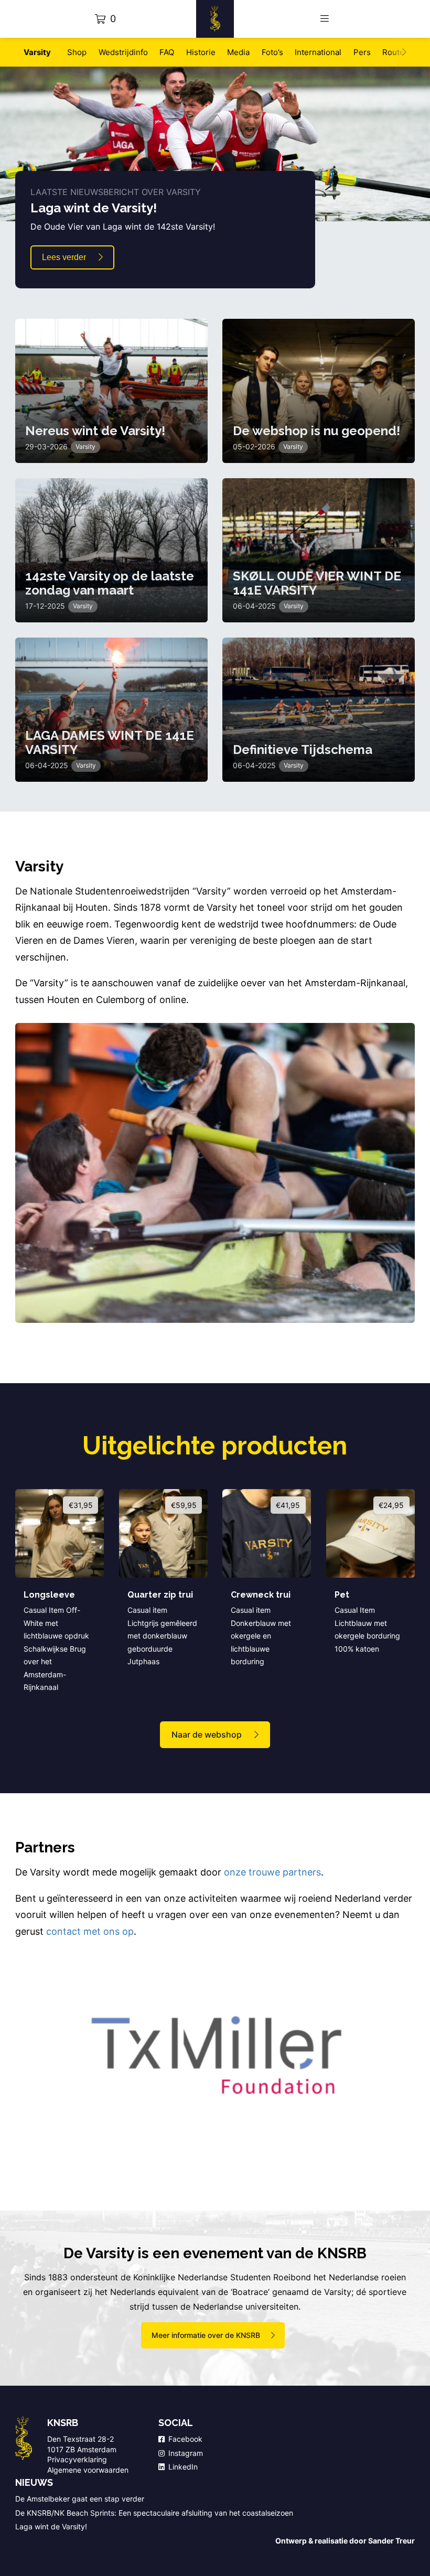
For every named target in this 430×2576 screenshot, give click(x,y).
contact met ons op (90, 1931)
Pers (362, 52)
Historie (201, 52)
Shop (77, 52)
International (318, 52)
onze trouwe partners (272, 1872)
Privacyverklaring (77, 2459)
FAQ (167, 52)
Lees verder (64, 257)
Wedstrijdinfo (123, 52)
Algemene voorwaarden (88, 2470)
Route (393, 52)
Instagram (186, 2453)
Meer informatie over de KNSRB (206, 2335)
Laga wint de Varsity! (51, 2526)
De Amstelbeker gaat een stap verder (80, 2499)
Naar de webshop (207, 1734)
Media (238, 52)
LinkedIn (183, 2467)
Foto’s (272, 52)
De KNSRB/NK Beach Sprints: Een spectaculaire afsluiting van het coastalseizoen (155, 2513)
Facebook (185, 2439)
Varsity (37, 52)
